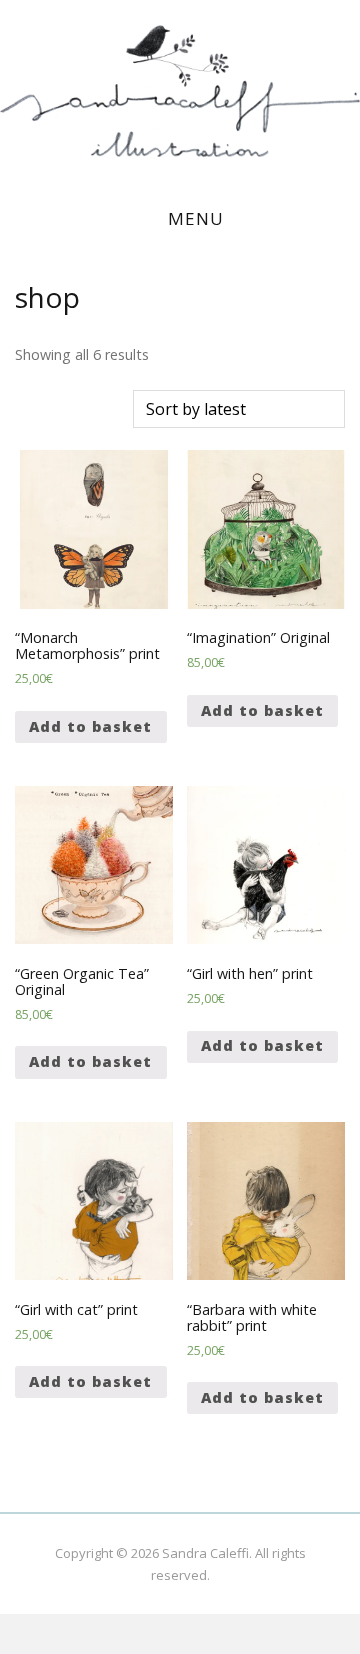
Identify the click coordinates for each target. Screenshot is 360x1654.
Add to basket (90, 726)
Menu (196, 218)
